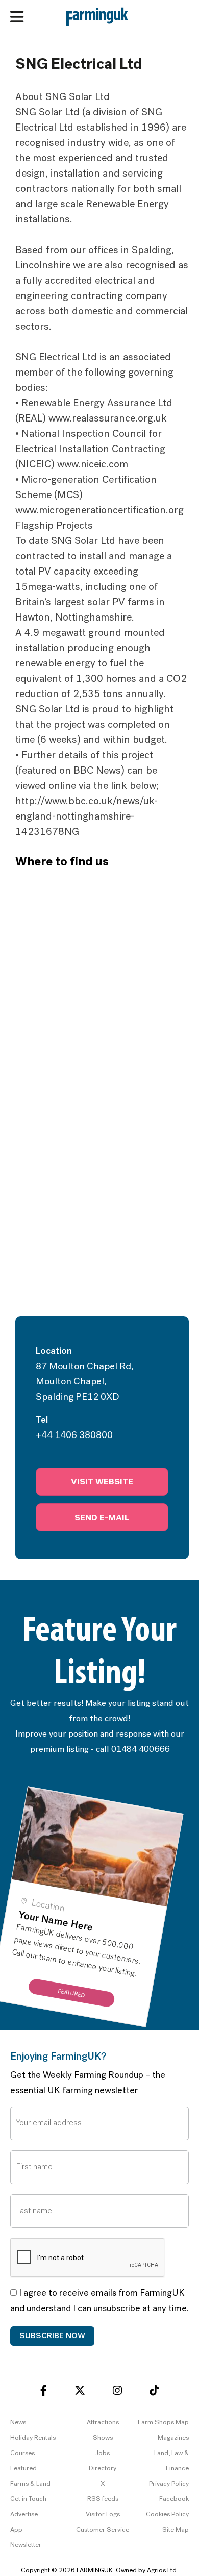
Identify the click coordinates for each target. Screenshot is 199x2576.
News (18, 2423)
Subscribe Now (52, 2336)
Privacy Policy (169, 2484)
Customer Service (103, 2530)
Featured (23, 2469)
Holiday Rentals (33, 2438)
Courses (22, 2453)
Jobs (103, 2453)
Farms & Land (30, 2484)
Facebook (174, 2499)
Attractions (103, 2423)
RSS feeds (103, 2499)
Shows (103, 2438)
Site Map (176, 2530)
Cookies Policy (167, 2515)
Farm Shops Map (163, 2423)
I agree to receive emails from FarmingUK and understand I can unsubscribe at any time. (99, 2301)
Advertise (24, 2515)
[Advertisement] (99, 1211)
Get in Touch (28, 2499)
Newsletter (26, 2545)
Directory (103, 2469)
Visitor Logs (103, 2515)
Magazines (173, 2438)
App (16, 2530)
